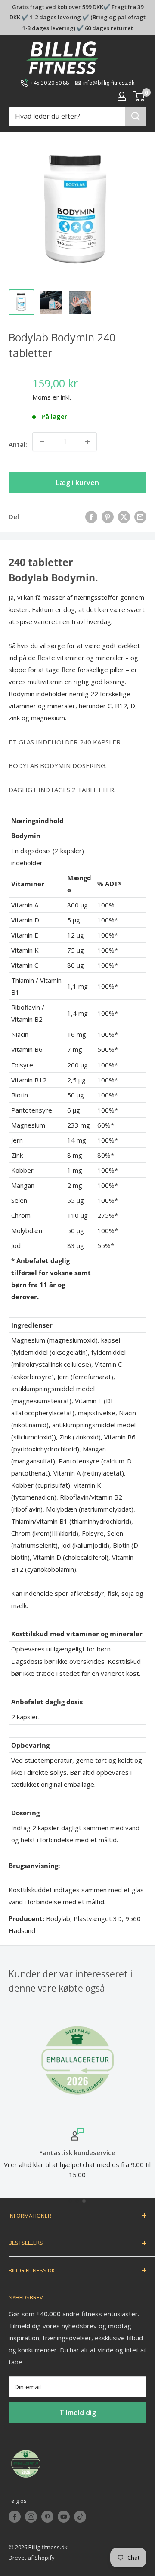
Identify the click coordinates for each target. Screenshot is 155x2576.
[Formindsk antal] (42, 442)
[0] (139, 96)
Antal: (18, 444)
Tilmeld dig (78, 2413)
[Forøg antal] (87, 442)
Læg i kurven (77, 483)
